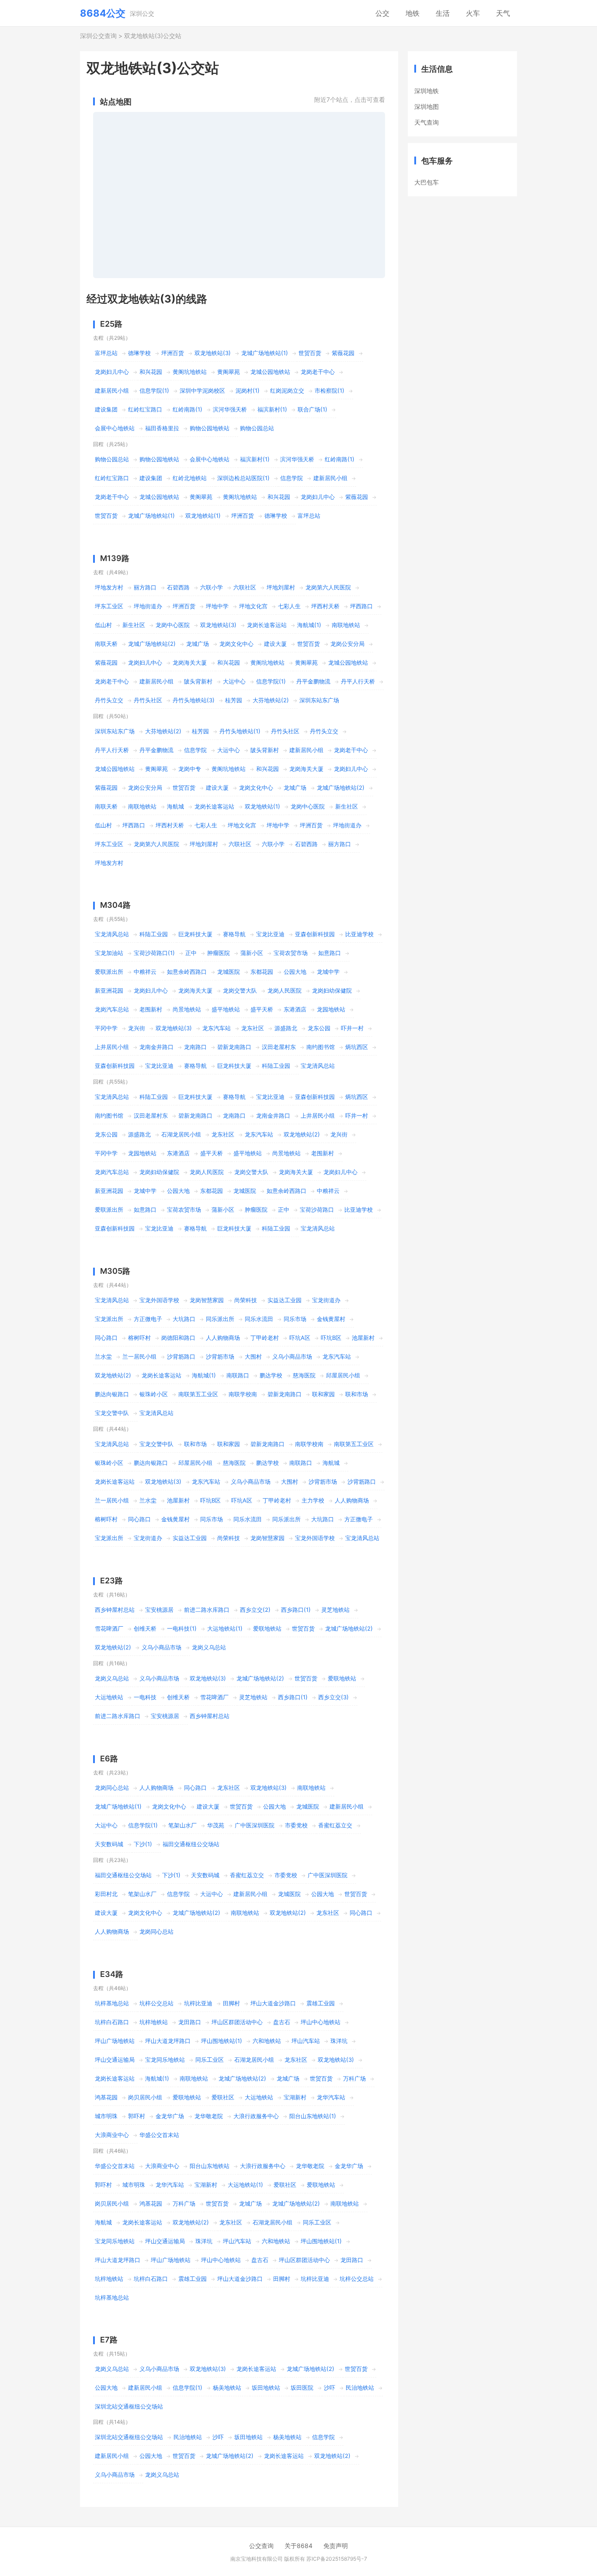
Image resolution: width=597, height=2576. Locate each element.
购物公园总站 (257, 428)
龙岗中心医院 (173, 625)
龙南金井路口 (156, 1047)
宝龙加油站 (109, 953)
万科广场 (354, 2078)
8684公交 (103, 13)
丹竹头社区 (148, 700)
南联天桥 (106, 644)
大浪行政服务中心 (256, 2116)
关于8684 (298, 2546)
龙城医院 (229, 972)
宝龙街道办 (326, 1300)
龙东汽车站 (217, 1028)
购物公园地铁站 (210, 428)
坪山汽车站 (306, 2041)
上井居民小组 (112, 1047)
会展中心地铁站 (115, 428)
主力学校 (313, 1500)
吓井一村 (352, 1028)
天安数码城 (109, 1844)
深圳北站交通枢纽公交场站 (129, 2406)
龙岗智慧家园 (207, 1300)
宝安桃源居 (159, 1610)
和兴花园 (151, 372)
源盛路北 (286, 1028)
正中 (191, 953)
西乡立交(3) (333, 1697)
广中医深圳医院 (255, 1825)
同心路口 (106, 1338)
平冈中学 (106, 1028)
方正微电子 (148, 1319)
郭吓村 (137, 2116)
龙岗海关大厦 (190, 662)
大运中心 (234, 681)
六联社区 (245, 587)
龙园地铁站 (331, 1009)
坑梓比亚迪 (198, 2003)
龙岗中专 (190, 769)
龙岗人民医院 (285, 990)
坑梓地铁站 (154, 2022)
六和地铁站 (267, 2041)
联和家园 (323, 1394)
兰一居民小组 (139, 1356)
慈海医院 (304, 1375)
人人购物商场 (223, 1338)
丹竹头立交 (109, 700)
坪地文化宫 (253, 606)
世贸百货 (310, 353)
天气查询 (427, 122)
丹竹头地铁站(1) (240, 731)
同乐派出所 (220, 1319)
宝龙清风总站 (112, 934)
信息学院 (292, 478)
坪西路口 (361, 606)
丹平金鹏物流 (313, 681)
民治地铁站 (360, 2388)
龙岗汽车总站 (112, 1009)
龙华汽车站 (331, 2097)
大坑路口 (184, 1319)
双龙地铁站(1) (203, 516)
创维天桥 (145, 1628)
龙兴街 (137, 1028)
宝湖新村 (295, 2097)
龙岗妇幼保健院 (332, 990)
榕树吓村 (139, 1338)
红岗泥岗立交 (287, 390)
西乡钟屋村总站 (115, 1610)
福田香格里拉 (162, 428)
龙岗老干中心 (318, 372)
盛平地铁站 (226, 1009)
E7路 (109, 2340)
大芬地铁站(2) (271, 700)
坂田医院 (302, 2388)
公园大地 (295, 972)
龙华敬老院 (209, 2116)
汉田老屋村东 (279, 1047)
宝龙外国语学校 (159, 1300)
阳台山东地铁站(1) (313, 2116)
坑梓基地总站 (112, 2003)
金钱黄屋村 (331, 1319)
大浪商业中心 (112, 2135)
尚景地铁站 (187, 1009)
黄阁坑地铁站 (190, 372)
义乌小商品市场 (292, 1356)
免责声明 (336, 2546)
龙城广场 (198, 644)
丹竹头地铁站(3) (194, 700)
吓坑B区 (331, 1338)
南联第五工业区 (198, 1394)
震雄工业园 (321, 2003)
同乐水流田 (259, 1319)
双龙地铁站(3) (213, 353)
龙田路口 (190, 2022)
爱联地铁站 (267, 1628)
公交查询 (261, 2546)
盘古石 (282, 2022)
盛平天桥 (262, 1009)
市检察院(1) (330, 390)
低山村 (103, 625)
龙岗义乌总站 (209, 1647)
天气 (503, 13)
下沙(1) (143, 1844)
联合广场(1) (312, 409)
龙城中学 (328, 972)
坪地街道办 (148, 606)
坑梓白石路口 (112, 2022)
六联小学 (212, 587)
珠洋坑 (339, 2041)
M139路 (115, 558)
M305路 (115, 1271)
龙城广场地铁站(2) (152, 644)
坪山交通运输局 (115, 2060)
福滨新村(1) (272, 409)
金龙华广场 (170, 2116)
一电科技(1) (182, 1628)
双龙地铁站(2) (302, 1134)
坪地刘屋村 (281, 587)
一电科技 (145, 1697)
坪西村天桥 (325, 606)
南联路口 (238, 1375)
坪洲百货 (173, 353)
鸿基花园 (106, 2097)
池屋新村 (363, 1338)
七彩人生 (289, 606)
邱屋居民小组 (343, 1375)
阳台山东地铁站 (210, 2166)
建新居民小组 (112, 390)
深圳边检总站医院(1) (243, 478)
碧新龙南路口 (234, 1047)
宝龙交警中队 (112, 1413)
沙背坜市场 (220, 1356)
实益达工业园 (285, 1300)
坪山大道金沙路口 (273, 2003)
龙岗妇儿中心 (112, 372)
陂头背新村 (198, 681)
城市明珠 (106, 2116)
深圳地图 (427, 106)
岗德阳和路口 (178, 1338)
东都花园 (262, 972)
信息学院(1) (154, 390)
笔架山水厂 (182, 1825)
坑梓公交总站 (156, 2003)
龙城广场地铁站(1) (265, 353)
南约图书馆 (321, 1047)
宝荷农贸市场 (291, 953)
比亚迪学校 (359, 934)
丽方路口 (145, 587)
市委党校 (296, 1825)
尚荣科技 (246, 1300)
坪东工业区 (109, 606)
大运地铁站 (109, 1697)
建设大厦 (275, 644)
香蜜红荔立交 (335, 1825)
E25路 (111, 324)
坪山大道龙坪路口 (168, 2041)
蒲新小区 (252, 953)
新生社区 (134, 625)
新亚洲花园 (109, 990)
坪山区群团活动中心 (237, 2022)
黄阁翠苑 (229, 372)
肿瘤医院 (219, 953)
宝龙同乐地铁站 (165, 2060)
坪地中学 (217, 606)
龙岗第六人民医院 (328, 587)
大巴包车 (427, 182)
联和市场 (357, 1394)
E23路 (111, 1581)
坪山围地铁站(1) (222, 2041)
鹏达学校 (271, 1375)
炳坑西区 (357, 1047)
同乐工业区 (210, 2060)
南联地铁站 (346, 625)
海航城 (175, 806)
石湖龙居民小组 (181, 1134)
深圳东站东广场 (319, 700)
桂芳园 (234, 700)
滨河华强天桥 (230, 409)
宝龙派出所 (109, 1319)
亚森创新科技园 (315, 934)
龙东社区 (253, 1028)
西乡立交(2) (255, 1610)
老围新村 (151, 1009)
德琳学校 (139, 353)
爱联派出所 (109, 972)
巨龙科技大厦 (195, 934)
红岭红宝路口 (145, 409)
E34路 (112, 1974)
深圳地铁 (427, 91)
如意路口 (330, 953)
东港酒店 (295, 1009)
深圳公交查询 (98, 36)
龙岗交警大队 (240, 990)
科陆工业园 (154, 934)
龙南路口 (195, 1047)
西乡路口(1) (296, 1610)
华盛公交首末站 (159, 2135)
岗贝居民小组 (145, 2097)
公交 (382, 13)
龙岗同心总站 (112, 1788)
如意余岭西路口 (187, 972)
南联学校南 (243, 1394)
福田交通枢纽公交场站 (191, 1844)
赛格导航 (234, 934)
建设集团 (106, 409)
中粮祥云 (145, 972)
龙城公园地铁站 (270, 372)
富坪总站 (106, 353)
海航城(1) (309, 625)
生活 (443, 13)
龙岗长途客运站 (267, 625)
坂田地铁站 (266, 2388)
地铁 (413, 13)
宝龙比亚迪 (270, 934)
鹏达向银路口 (112, 1394)
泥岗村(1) (248, 390)
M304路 (115, 905)
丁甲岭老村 (265, 1338)
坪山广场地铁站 (115, 2041)
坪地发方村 (109, 587)
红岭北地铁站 (190, 478)
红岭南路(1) (187, 409)
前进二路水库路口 (207, 1610)
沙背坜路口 (181, 1356)
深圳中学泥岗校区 (202, 390)
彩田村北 (106, 1894)
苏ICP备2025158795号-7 (337, 2559)
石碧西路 (178, 587)
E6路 (109, 1759)
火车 (473, 13)
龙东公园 (319, 1028)
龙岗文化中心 (236, 644)
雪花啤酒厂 (109, 1628)
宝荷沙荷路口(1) (154, 953)
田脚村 (231, 2003)
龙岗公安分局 (347, 644)
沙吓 (330, 2388)
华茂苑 (216, 1825)
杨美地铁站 (227, 2388)
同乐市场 (295, 1319)
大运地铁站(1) (225, 1628)
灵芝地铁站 (335, 1610)
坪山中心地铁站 (321, 2022)
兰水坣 (103, 1356)
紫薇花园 (343, 353)
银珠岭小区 (154, 1394)
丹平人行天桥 (358, 681)
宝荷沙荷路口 (317, 1210)
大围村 (253, 1356)
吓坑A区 (300, 1338)
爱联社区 (223, 2097)
